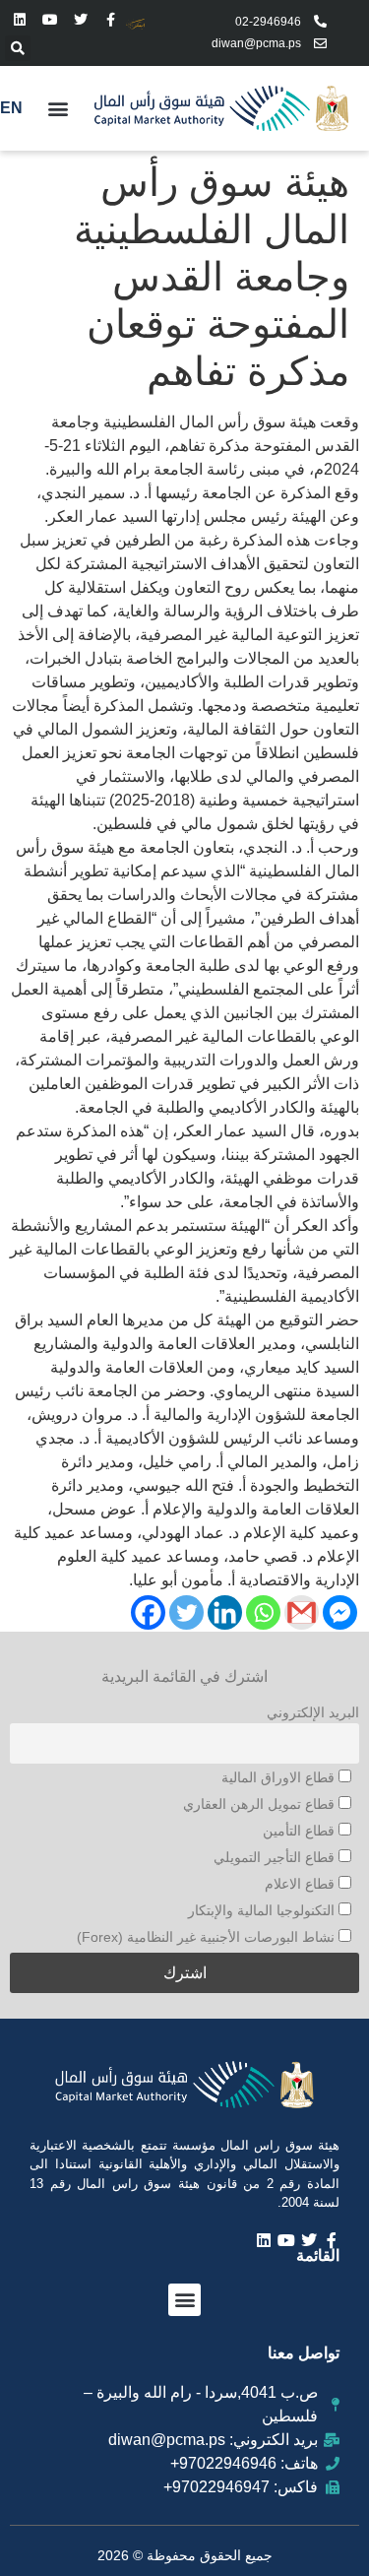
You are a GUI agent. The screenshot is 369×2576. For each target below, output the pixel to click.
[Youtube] (51, 20)
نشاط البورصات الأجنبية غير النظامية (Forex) (208, 1937)
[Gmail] (302, 1612)
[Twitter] (81, 20)
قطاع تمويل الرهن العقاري (261, 1804)
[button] (18, 48)
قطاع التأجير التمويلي (276, 1857)
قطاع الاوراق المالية (280, 1777)
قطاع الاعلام (302, 1884)
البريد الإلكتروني (313, 1712)
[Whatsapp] (263, 1612)
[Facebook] (148, 1612)
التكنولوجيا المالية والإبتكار (263, 1910)
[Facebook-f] (111, 20)
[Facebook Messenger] (340, 1612)
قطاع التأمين (301, 1831)
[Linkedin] (20, 20)
